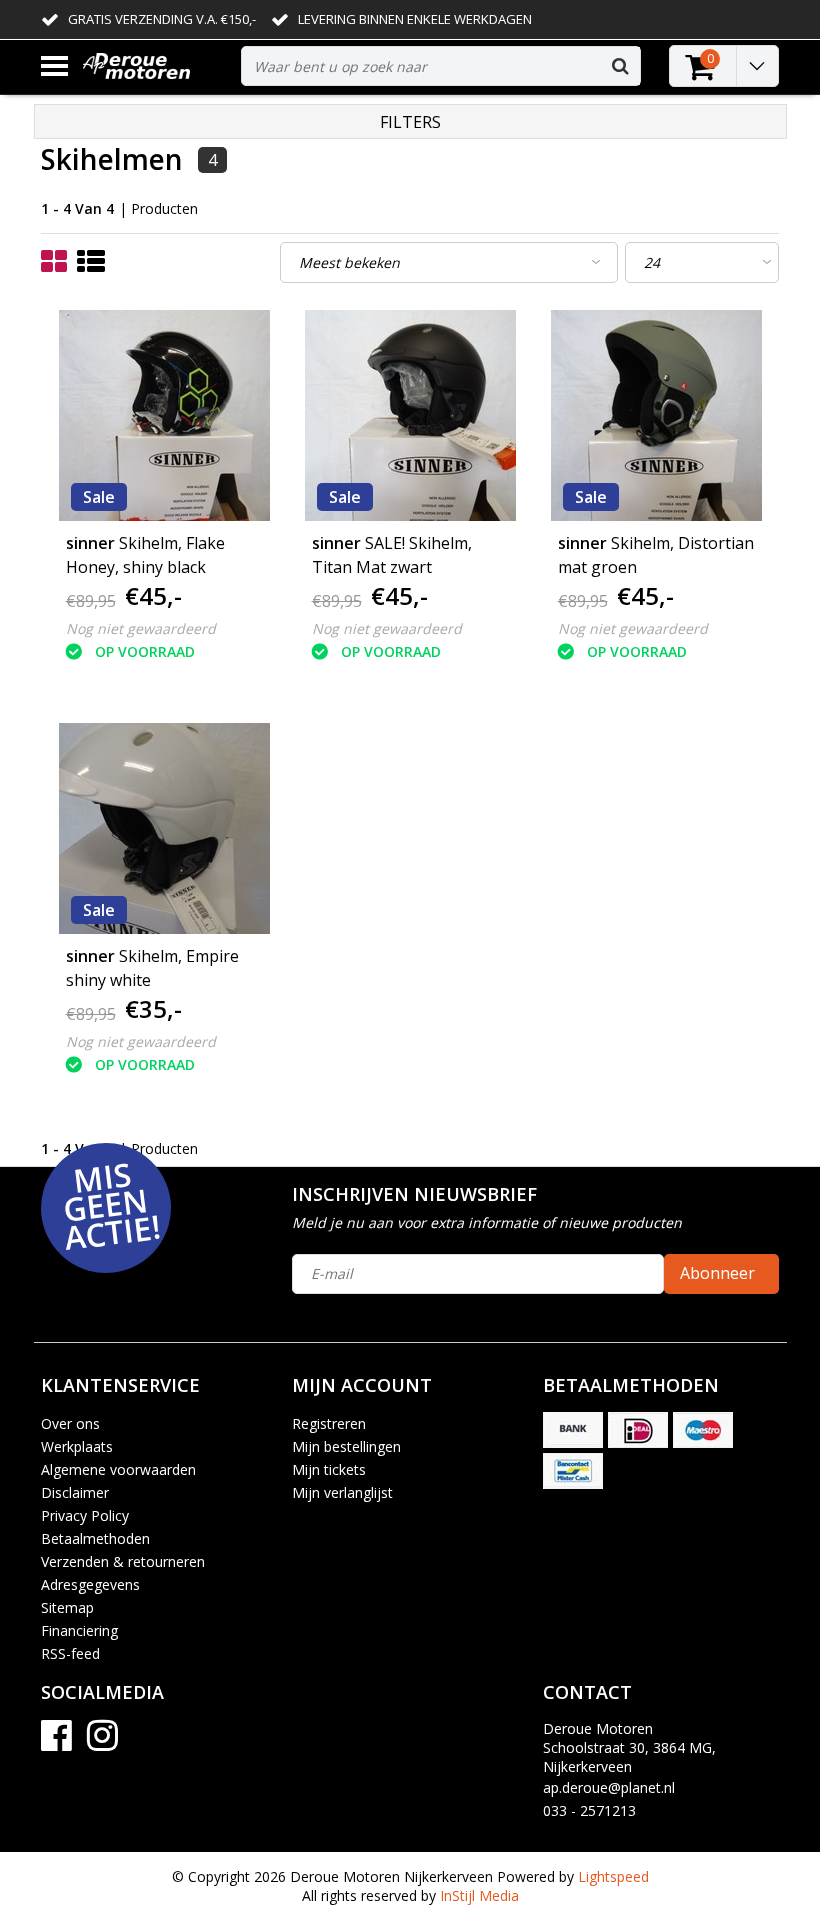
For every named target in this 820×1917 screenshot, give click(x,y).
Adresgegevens (90, 1584)
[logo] (154, 66)
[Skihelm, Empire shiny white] (164, 828)
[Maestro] (703, 1430)
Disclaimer (75, 1492)
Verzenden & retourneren (123, 1561)
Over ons (70, 1423)
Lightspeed (613, 1876)
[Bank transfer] (573, 1430)
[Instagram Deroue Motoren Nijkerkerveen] (102, 1742)
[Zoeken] (620, 66)
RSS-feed (70, 1653)
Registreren (329, 1423)
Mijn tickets (329, 1469)
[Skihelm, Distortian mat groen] (656, 415)
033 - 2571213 (589, 1810)
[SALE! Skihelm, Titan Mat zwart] (410, 415)
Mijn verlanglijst (342, 1492)
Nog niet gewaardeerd (141, 628)
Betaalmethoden (95, 1538)
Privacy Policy (85, 1515)
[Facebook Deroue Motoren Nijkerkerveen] (56, 1742)
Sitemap (67, 1607)
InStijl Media (479, 1895)
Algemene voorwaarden (118, 1469)
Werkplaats (77, 1446)
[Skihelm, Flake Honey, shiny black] (164, 415)
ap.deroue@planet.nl (609, 1787)
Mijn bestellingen (346, 1446)
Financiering (79, 1630)
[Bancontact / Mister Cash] (573, 1471)
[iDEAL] (638, 1430)
